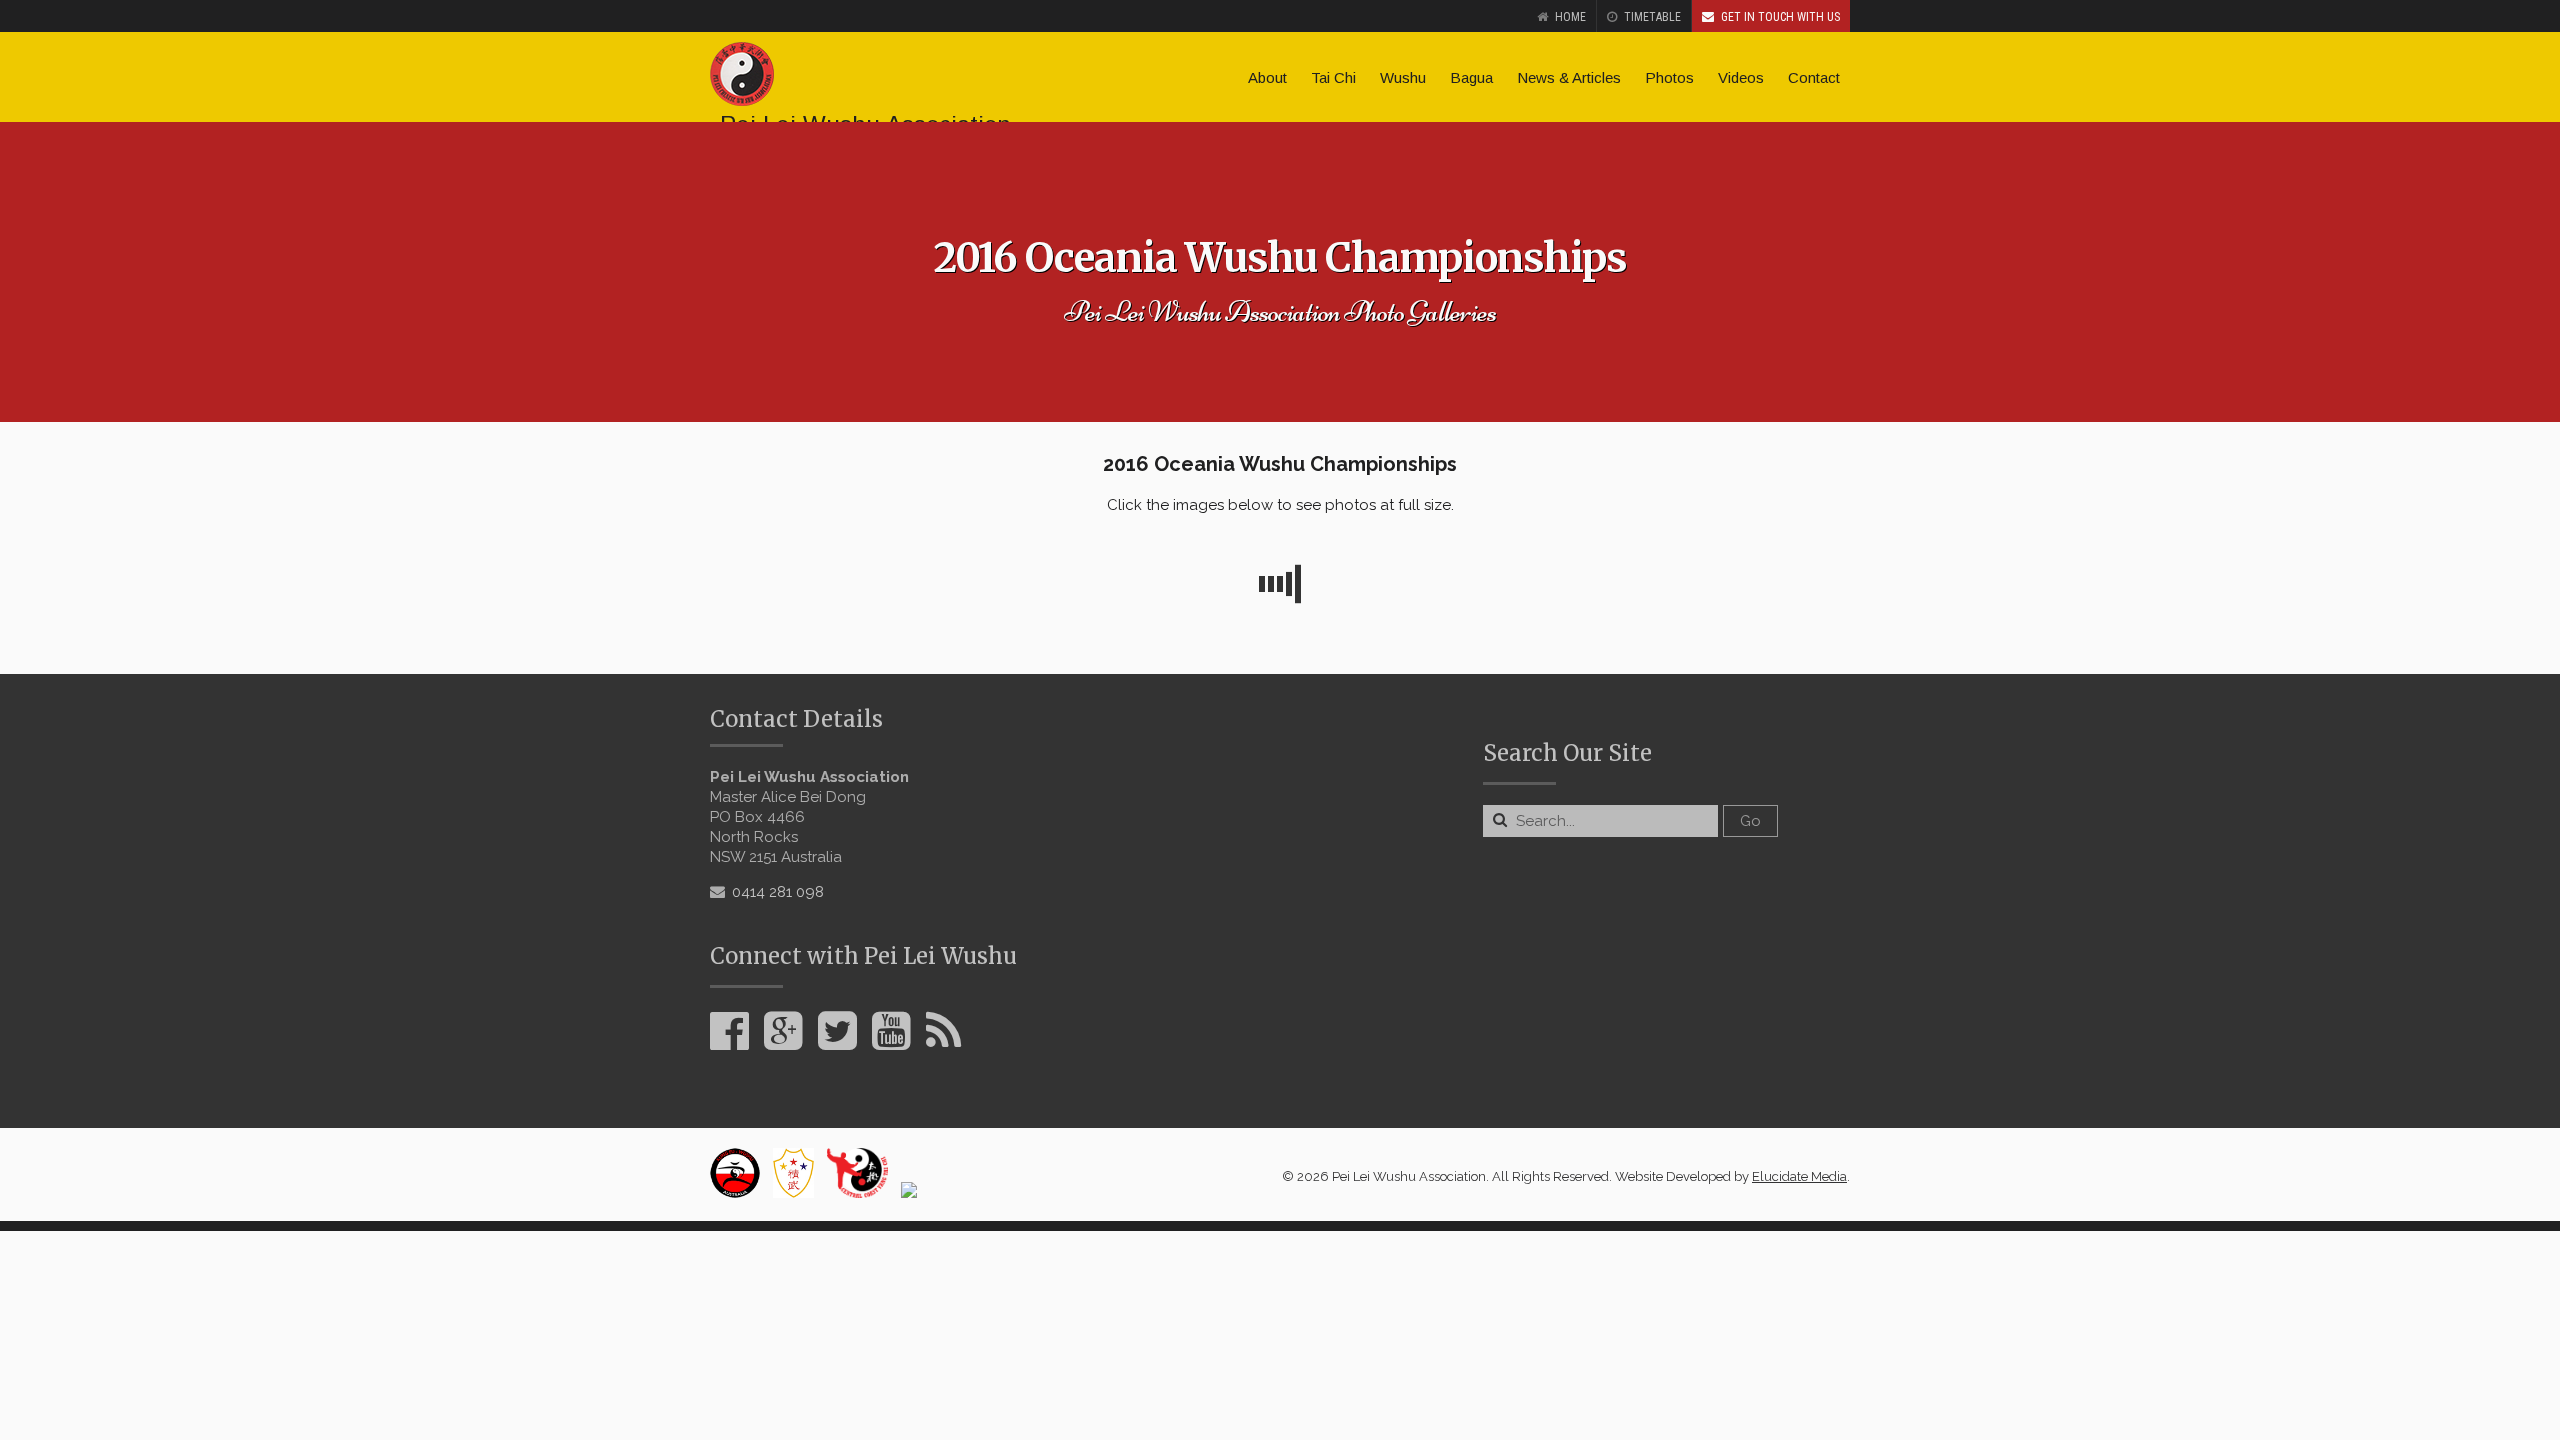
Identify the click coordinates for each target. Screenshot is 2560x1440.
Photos (1669, 77)
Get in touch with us (1780, 17)
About (1267, 77)
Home (1570, 17)
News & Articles (1569, 77)
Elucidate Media (1799, 1176)
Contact (1814, 77)
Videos (1741, 77)
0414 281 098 (778, 892)
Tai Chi (1333, 77)
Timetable (1652, 17)
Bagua (1471, 77)
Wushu (1403, 77)
